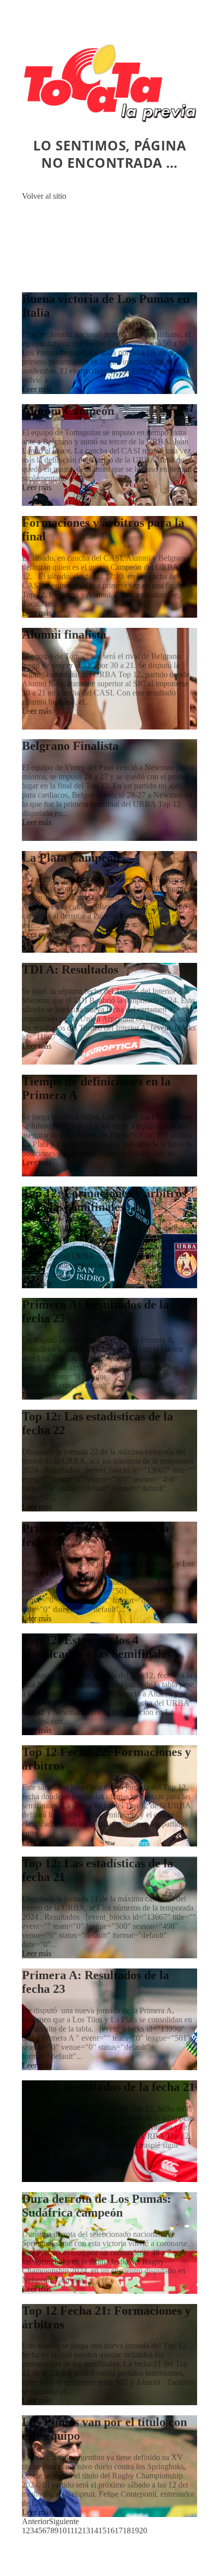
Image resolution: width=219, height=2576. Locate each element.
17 (119, 2530)
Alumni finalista (64, 634)
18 (127, 2530)
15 (102, 2530)
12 (78, 2530)
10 (63, 2530)
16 (111, 2530)
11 (70, 2530)
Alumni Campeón (68, 411)
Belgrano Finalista (70, 746)
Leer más (37, 389)
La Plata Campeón (71, 858)
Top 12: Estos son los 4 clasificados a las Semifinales (97, 1647)
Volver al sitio (44, 196)
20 (143, 2530)
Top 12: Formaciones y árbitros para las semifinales (104, 1200)
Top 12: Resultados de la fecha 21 (108, 2087)
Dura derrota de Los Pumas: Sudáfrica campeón (97, 2206)
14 (94, 2530)
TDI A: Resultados (70, 969)
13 (86, 2530)
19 (135, 2530)
